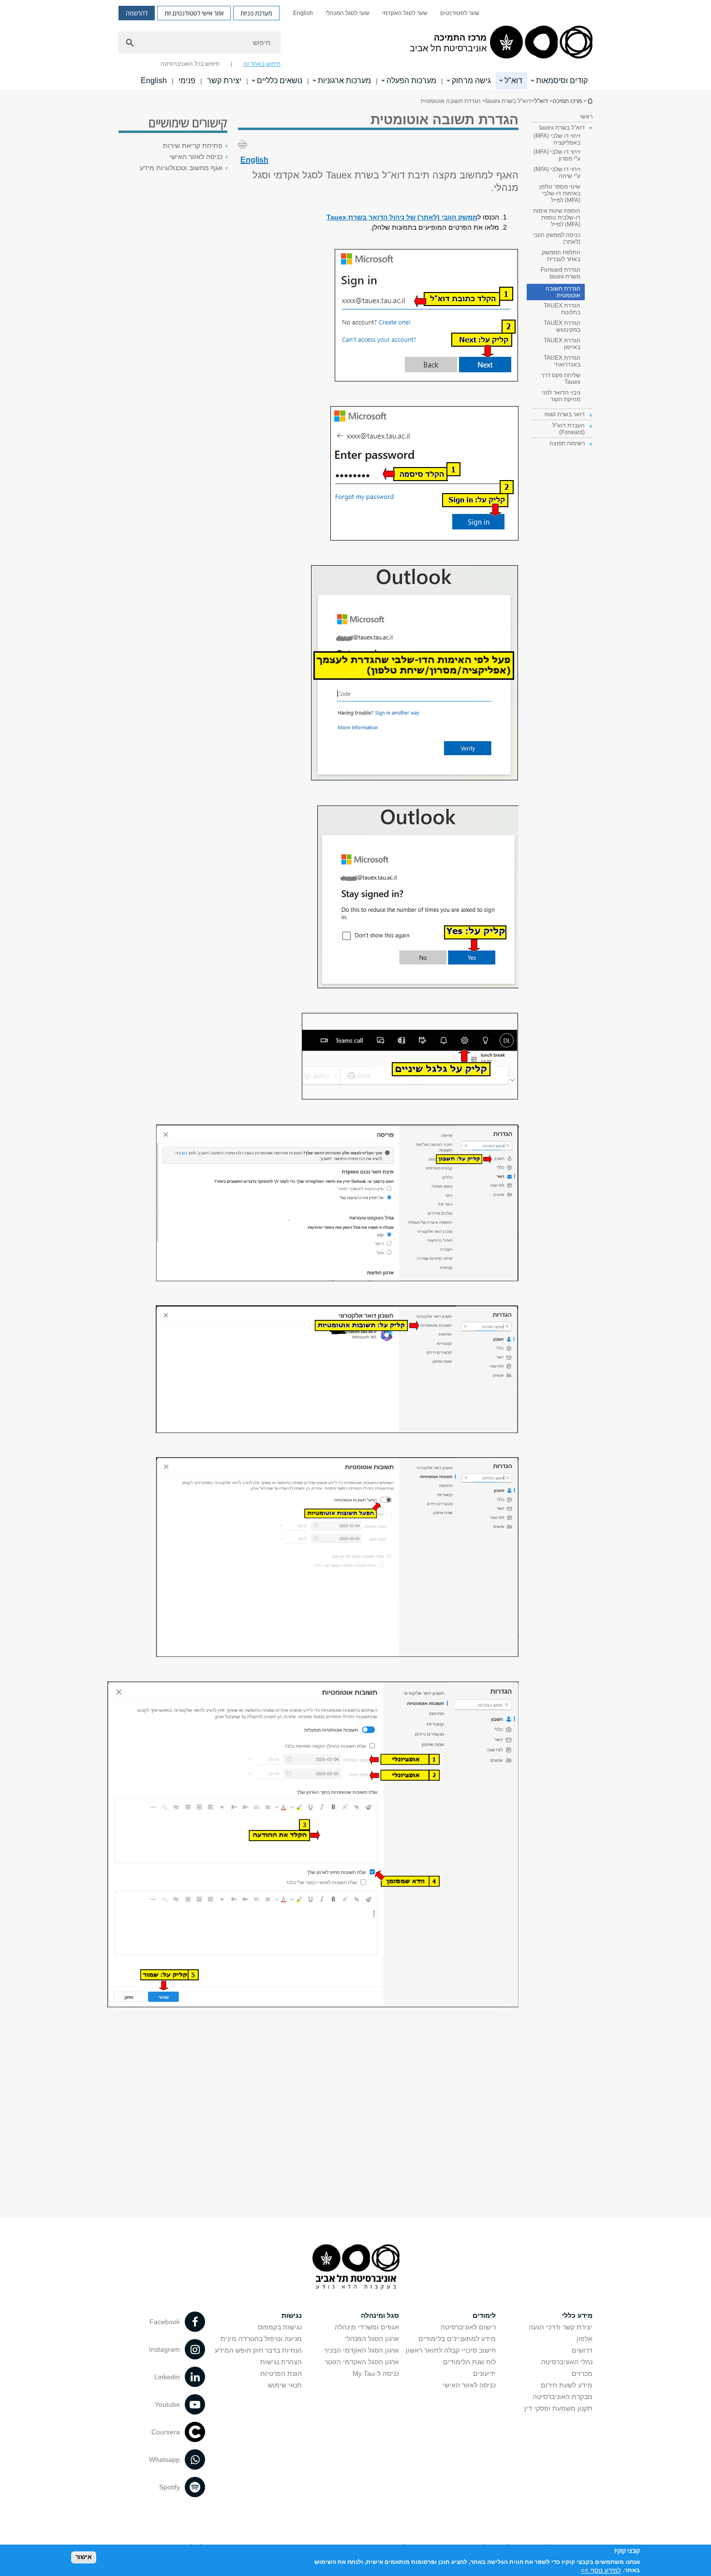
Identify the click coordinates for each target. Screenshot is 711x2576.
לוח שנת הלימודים (469, 2362)
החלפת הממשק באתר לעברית (561, 256)
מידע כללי (577, 2315)
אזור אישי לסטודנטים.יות (194, 13)
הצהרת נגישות (281, 2362)
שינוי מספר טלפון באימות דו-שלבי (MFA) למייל (560, 193)
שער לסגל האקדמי (405, 13)
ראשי (586, 117)
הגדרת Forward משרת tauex (561, 273)
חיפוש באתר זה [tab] (262, 64)
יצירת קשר (224, 80)
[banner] (355, 45)
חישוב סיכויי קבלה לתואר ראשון (451, 2350)
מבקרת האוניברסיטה (563, 2397)
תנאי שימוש (285, 2385)
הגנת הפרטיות (281, 2373)
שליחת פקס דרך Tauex (561, 379)
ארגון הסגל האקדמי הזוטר (362, 2362)
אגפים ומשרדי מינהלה (367, 2327)
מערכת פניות (256, 13)
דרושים (582, 2350)
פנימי (187, 80)
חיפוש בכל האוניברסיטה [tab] (190, 64)
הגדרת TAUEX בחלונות (562, 309)
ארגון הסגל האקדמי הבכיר (362, 2350)
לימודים (484, 2315)
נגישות (292, 2315)
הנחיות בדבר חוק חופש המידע (258, 2350)
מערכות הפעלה (411, 80)
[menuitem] (460, 13)
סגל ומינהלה (380, 2315)
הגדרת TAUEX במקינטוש (562, 326)
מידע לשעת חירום (567, 2385)
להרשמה (137, 13)
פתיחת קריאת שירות (193, 146)
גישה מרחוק (471, 80)
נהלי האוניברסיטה (567, 2362)
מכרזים (582, 2373)
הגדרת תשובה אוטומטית (563, 292)
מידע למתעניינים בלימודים (457, 2339)
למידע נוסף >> (601, 2570)
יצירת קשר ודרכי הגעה (561, 2327)
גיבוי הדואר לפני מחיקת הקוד (561, 396)
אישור (84, 2557)
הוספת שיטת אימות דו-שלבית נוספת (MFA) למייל (557, 218)
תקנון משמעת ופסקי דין (558, 2408)
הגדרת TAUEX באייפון (562, 344)
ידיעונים (484, 2373)
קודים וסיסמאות (562, 80)
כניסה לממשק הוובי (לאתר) (557, 238)
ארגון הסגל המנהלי (372, 2339)
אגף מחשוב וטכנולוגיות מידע (181, 168)
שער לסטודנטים (460, 13)
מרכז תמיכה (590, 101)
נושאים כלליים (280, 80)
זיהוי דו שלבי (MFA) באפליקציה (557, 139)
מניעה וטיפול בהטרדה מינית (261, 2339)
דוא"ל (513, 80)
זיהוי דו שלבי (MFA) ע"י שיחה (557, 173)
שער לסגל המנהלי (348, 13)
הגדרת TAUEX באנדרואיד (562, 361)
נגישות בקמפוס (280, 2327)
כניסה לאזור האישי (196, 157)
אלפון (585, 2339)
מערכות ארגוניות (344, 80)
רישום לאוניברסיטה (468, 2327)
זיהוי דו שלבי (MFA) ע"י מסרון (557, 155)
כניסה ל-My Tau (376, 2373)
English (303, 13)
